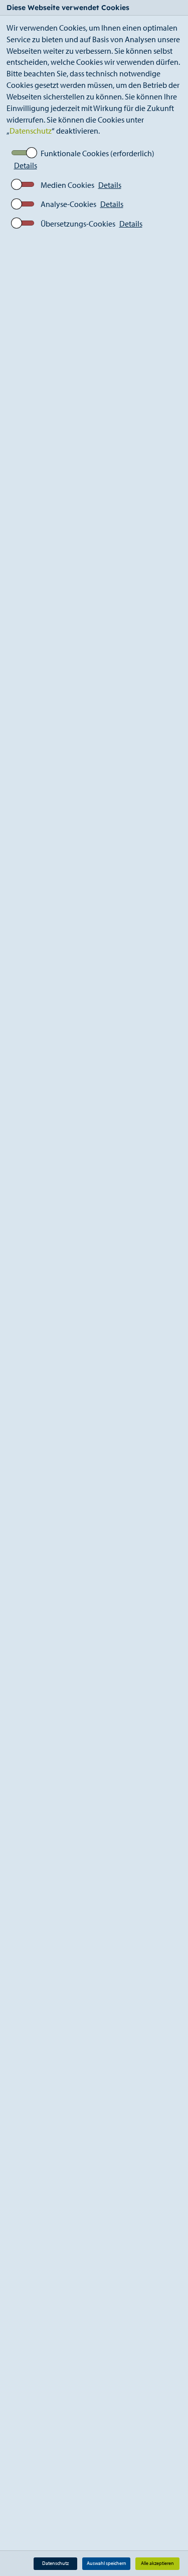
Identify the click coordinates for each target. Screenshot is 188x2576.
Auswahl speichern (107, 2563)
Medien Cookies (67, 185)
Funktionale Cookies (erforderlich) (98, 153)
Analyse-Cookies (68, 204)
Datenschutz (31, 131)
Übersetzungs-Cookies (78, 224)
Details (26, 165)
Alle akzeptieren (157, 2563)
